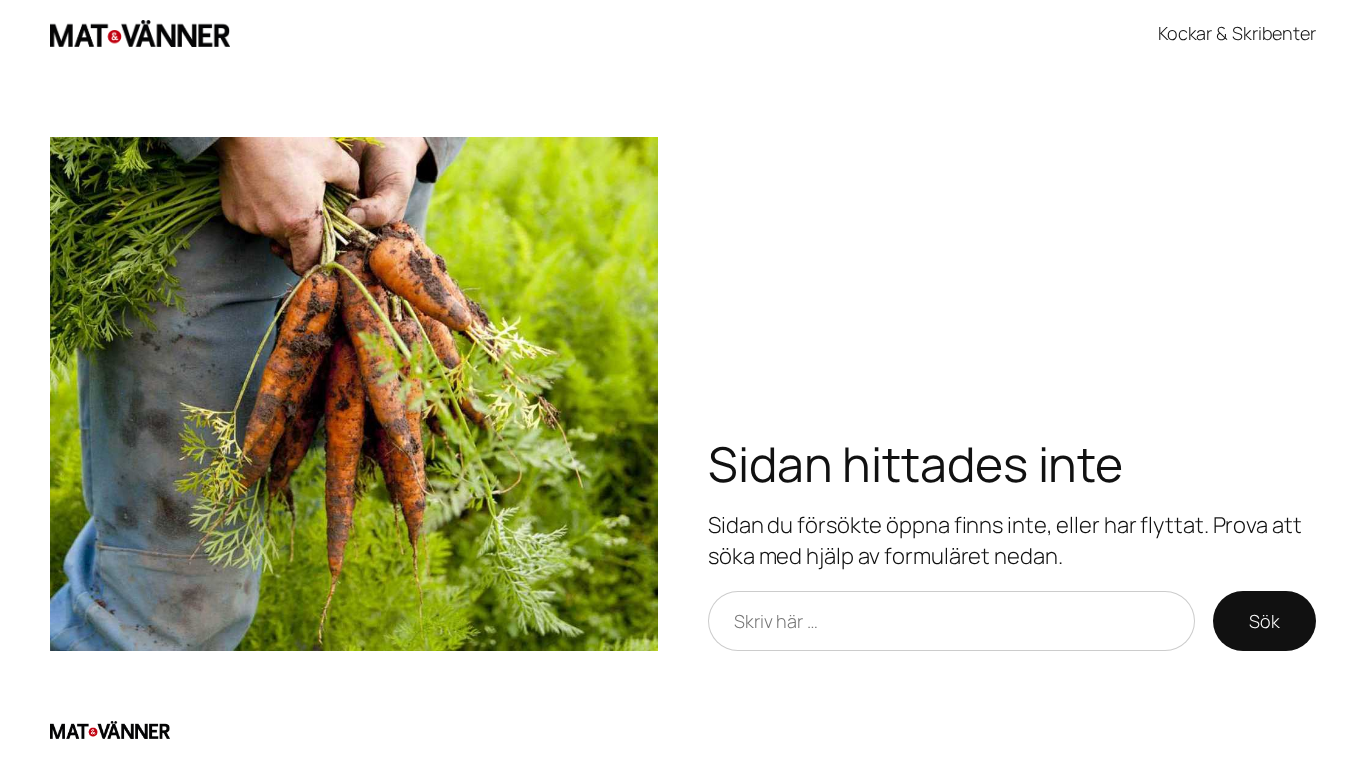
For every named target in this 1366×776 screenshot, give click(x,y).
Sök (1264, 621)
